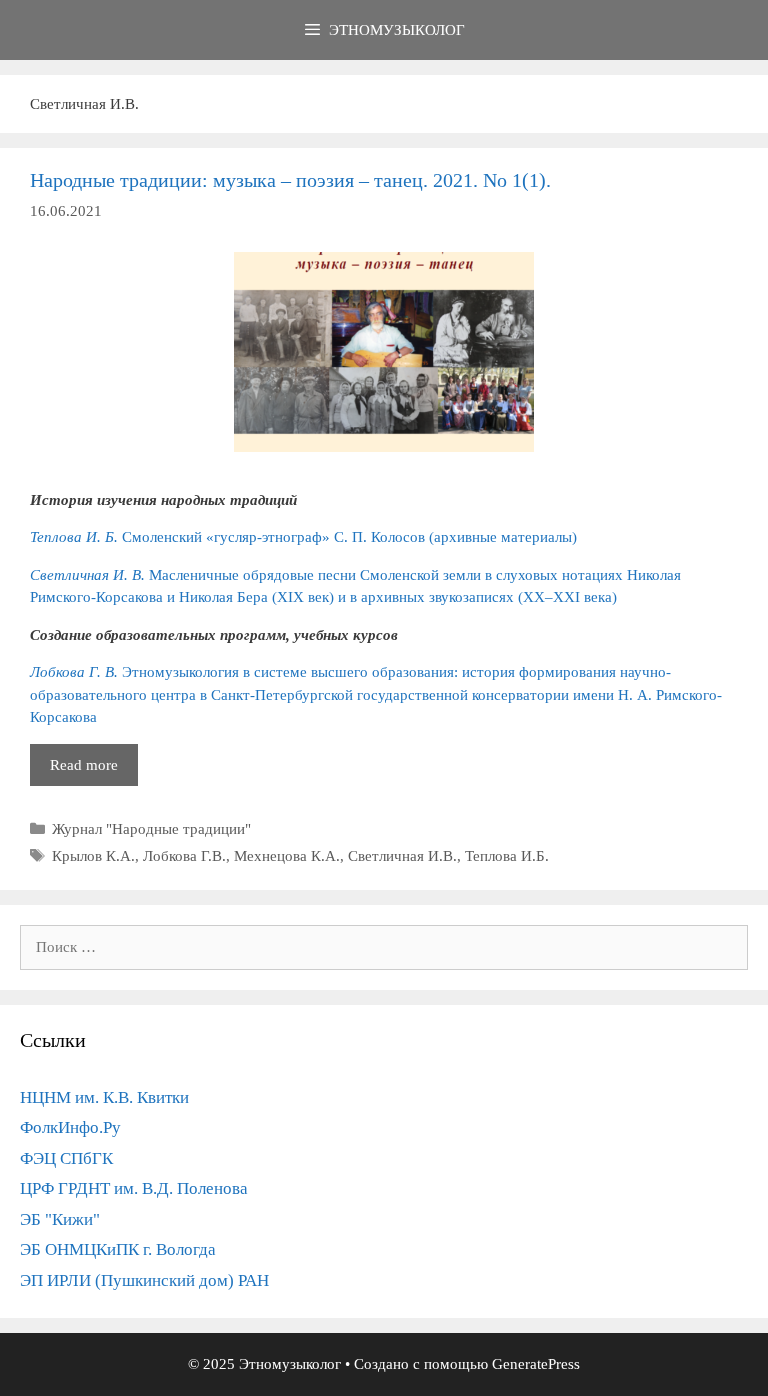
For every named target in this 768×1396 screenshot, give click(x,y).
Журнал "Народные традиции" (151, 829)
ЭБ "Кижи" (60, 1219)
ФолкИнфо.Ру (70, 1127)
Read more (94, 771)
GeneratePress (536, 1364)
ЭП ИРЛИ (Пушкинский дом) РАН (144, 1280)
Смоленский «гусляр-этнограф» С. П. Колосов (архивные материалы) (303, 537)
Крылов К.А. (93, 856)
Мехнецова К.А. (287, 856)
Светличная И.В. (402, 856)
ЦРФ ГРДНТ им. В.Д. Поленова (134, 1188)
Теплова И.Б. (507, 856)
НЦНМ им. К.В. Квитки (104, 1097)
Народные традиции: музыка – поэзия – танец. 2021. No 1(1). (290, 180)
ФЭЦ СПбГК (66, 1158)
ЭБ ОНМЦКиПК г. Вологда (118, 1249)
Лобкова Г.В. (184, 856)
